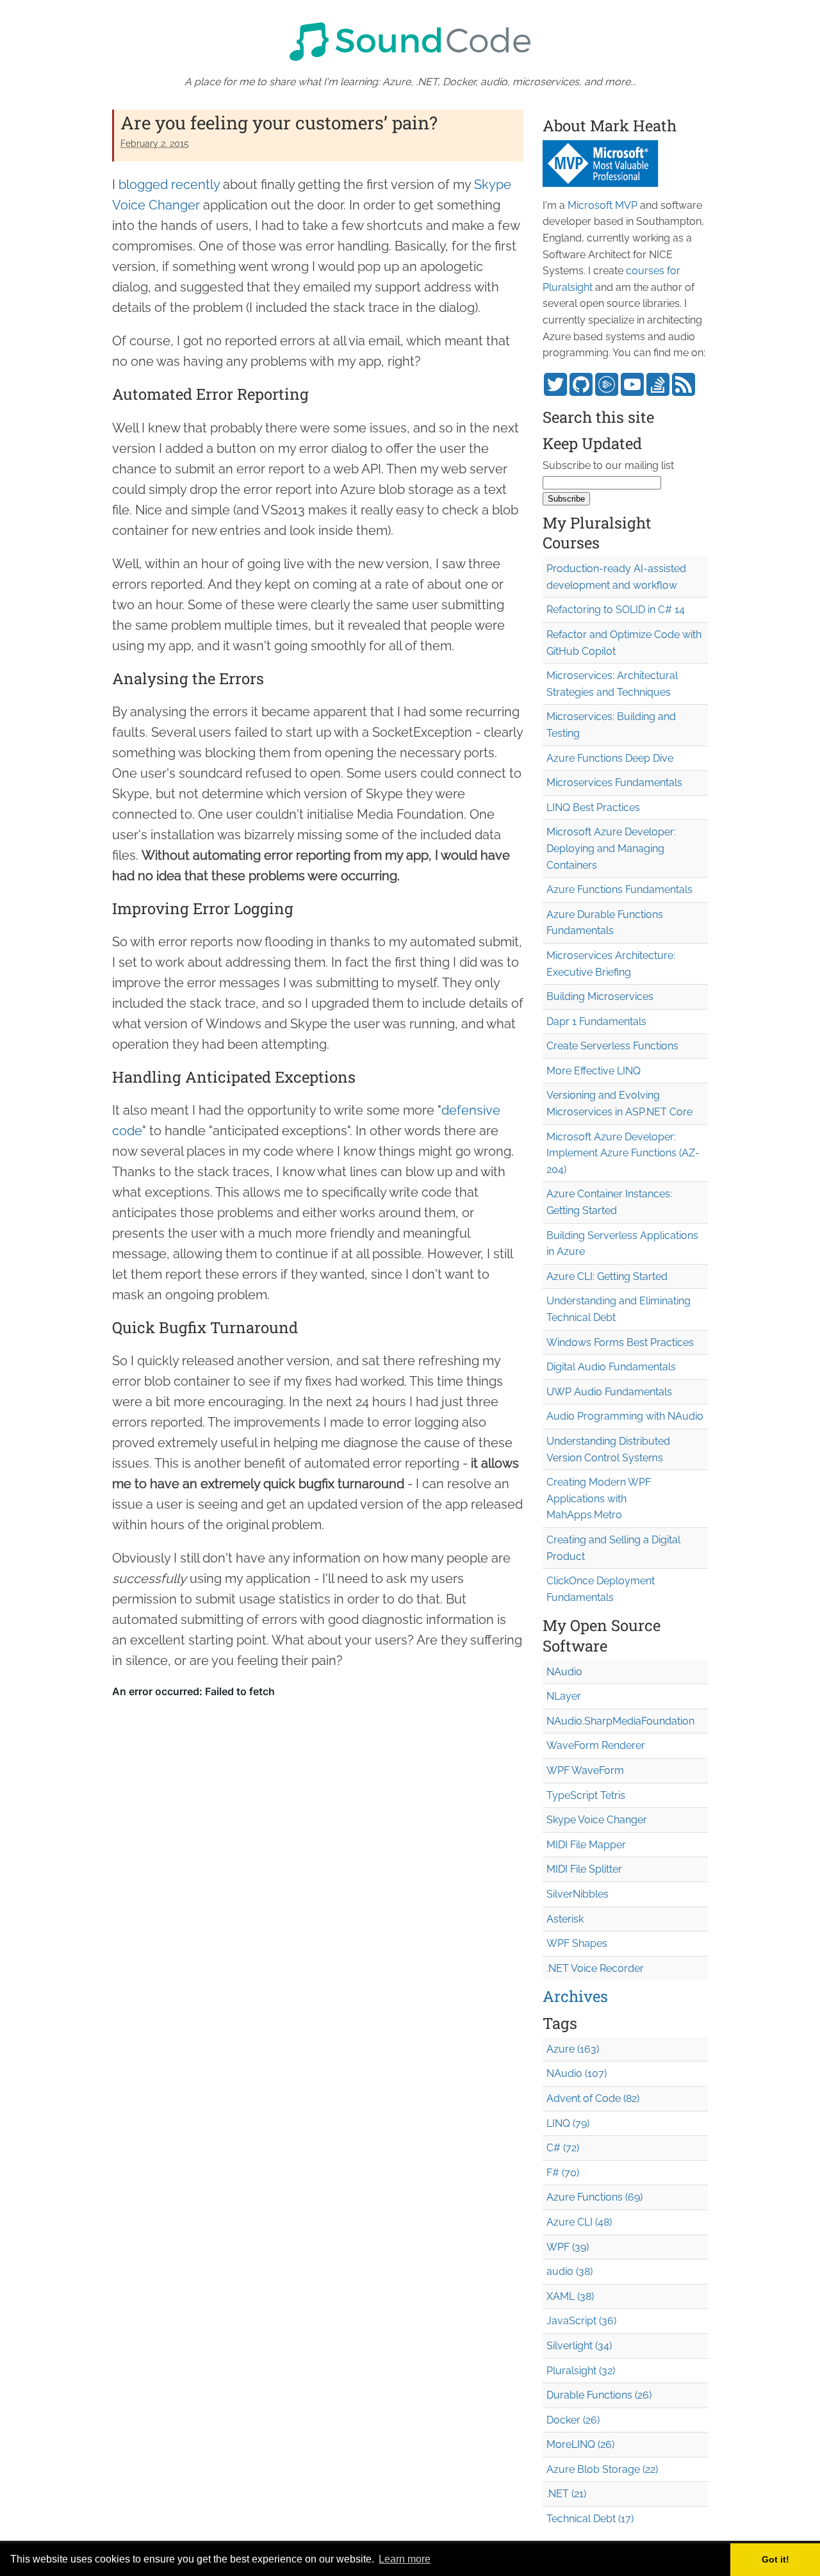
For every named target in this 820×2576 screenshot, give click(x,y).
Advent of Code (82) (593, 2098)
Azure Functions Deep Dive (610, 758)
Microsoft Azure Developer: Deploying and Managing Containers (611, 848)
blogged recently (169, 185)
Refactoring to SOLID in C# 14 (616, 610)
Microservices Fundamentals (614, 783)
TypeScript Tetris (586, 1795)
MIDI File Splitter (584, 1869)
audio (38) (570, 2271)
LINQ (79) (568, 2123)
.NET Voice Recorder (595, 1968)
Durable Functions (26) (599, 2395)
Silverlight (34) (579, 2346)
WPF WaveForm (585, 1770)
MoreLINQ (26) (580, 2444)
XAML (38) (570, 2296)
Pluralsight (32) (581, 2371)
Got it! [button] (775, 2559)
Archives (575, 1996)
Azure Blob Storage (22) (602, 2469)
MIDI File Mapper (586, 1845)
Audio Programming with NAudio (625, 1416)
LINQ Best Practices (593, 808)
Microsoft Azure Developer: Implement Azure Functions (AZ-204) (623, 1153)
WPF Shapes (577, 1943)
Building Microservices (600, 997)
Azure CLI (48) (579, 2222)
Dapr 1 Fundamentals (596, 1021)
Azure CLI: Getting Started (607, 1276)
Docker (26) (573, 2420)
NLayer (564, 1696)
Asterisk (565, 1919)
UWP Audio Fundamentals (609, 1392)
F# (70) (563, 2173)
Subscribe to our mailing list (608, 465)
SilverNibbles (578, 1894)
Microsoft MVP (603, 205)
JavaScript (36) (581, 2321)
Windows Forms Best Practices (620, 1342)
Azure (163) (573, 2049)
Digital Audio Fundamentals (611, 1367)
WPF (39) (568, 2247)
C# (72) (563, 2148)
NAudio (564, 1672)
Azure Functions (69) (594, 2197)
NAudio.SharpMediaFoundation (620, 1721)
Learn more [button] (405, 2559)
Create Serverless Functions (612, 1046)
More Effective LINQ (594, 1071)
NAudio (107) (577, 2073)
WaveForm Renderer (596, 1745)
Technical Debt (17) (590, 2519)
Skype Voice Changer (597, 1820)
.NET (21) (566, 2494)
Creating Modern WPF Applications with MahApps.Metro (599, 1498)
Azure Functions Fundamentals (619, 890)
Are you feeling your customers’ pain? (279, 123)
